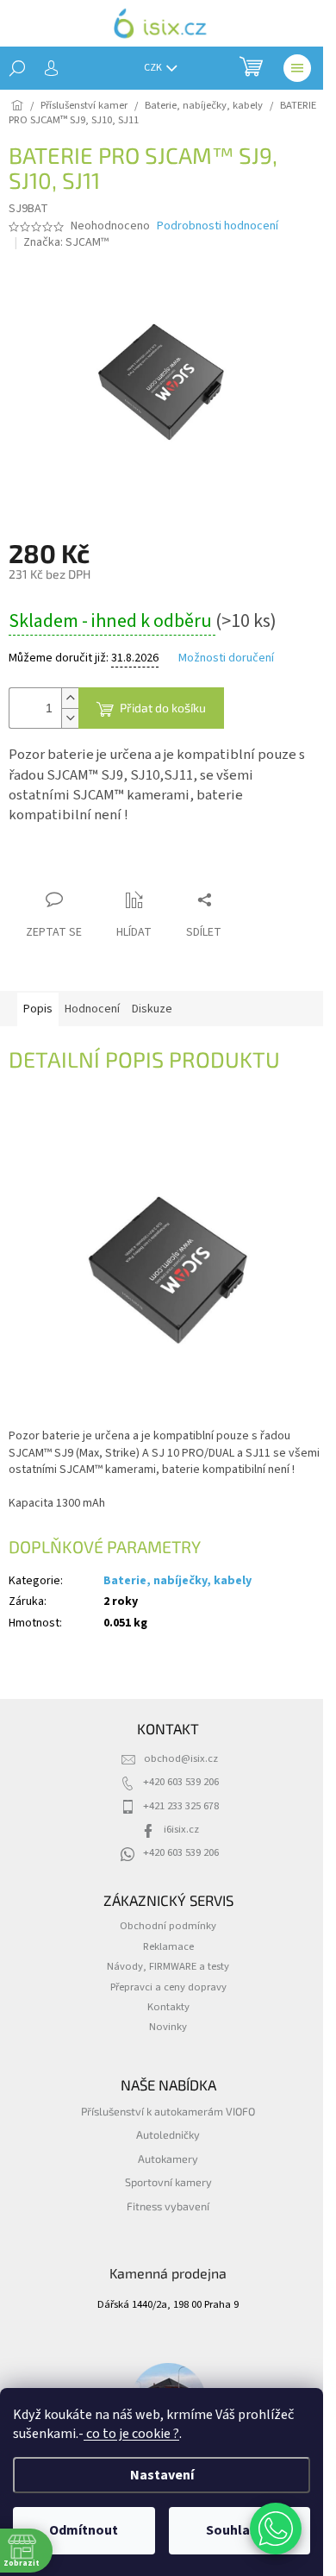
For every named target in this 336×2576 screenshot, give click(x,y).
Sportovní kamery (168, 2182)
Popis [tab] (38, 1009)
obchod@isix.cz (181, 1758)
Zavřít (100, 866)
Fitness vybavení (168, 2206)
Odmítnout (84, 2530)
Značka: (66, 242)
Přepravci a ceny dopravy (168, 1987)
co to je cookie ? (131, 2434)
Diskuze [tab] (152, 1009)
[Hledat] (17, 68)
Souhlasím (239, 2530)
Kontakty (168, 2007)
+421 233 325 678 (181, 1806)
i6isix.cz (181, 1829)
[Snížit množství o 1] (70, 718)
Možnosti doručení (226, 658)
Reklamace (168, 1946)
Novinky (168, 2027)
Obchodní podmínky (168, 1926)
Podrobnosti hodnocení (218, 226)
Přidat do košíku (163, 708)
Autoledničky (168, 2134)
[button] (276, 2529)
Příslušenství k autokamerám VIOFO (168, 2111)
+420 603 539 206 (181, 1782)
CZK (154, 68)
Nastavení (162, 2475)
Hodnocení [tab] (92, 1009)
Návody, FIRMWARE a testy (168, 1966)
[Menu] (297, 68)
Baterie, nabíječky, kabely (177, 1581)
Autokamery (168, 2159)
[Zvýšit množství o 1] (70, 698)
